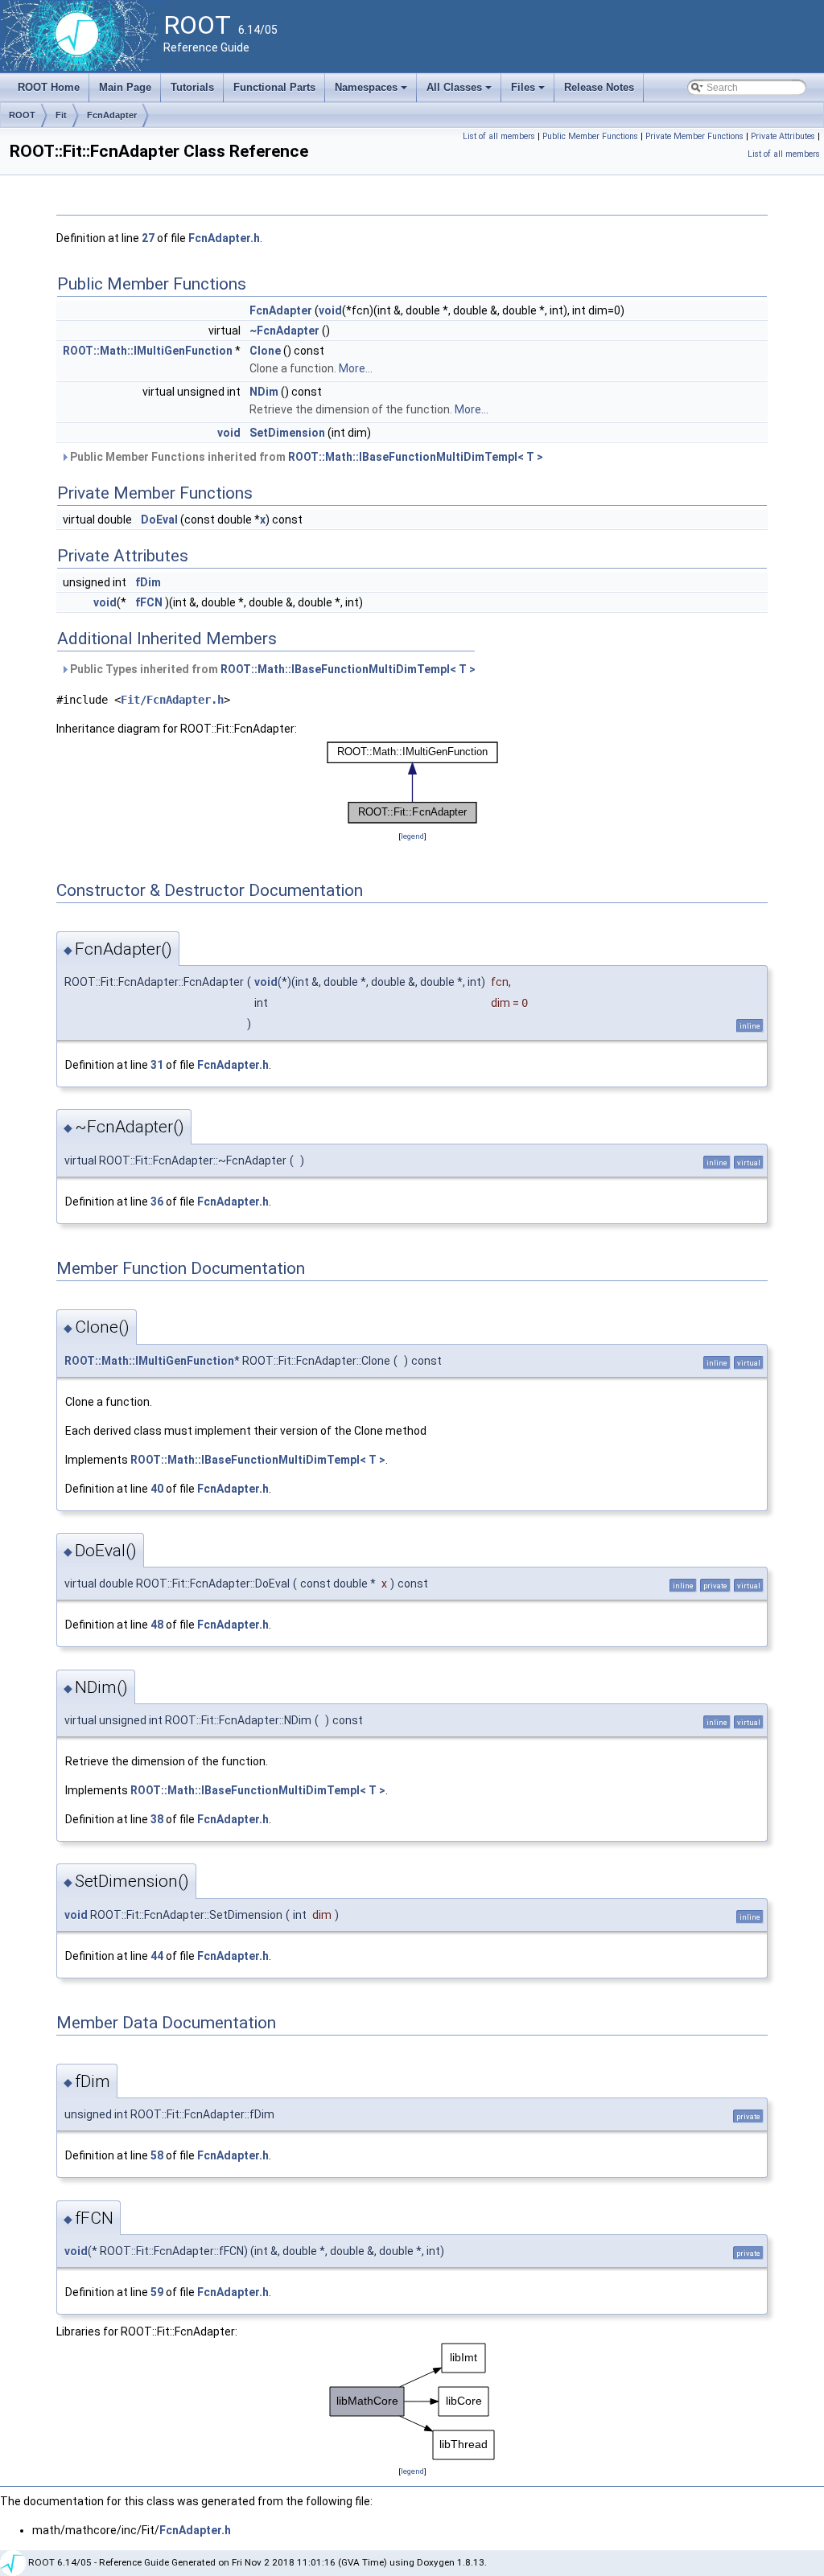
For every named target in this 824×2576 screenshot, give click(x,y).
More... (356, 368)
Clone (265, 351)
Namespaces (372, 92)
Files (529, 92)
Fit (61, 115)
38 (157, 1819)
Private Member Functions (694, 136)
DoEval (159, 520)
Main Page (125, 87)
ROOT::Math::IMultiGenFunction (148, 351)
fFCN (149, 602)
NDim (264, 392)
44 (157, 1956)
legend (412, 836)
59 (157, 2292)
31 (157, 1065)
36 (157, 1202)
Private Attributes (783, 136)
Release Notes (599, 87)
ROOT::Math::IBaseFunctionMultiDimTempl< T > (416, 457)
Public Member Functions (590, 136)
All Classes (460, 92)
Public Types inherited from (272, 669)
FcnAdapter (112, 115)
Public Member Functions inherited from (305, 457)
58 (157, 2155)
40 (157, 1489)
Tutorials (192, 87)
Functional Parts (274, 87)
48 (157, 1625)
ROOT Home (49, 87)
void (330, 310)
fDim (148, 582)
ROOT (22, 115)
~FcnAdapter (284, 331)
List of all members (499, 136)
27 (148, 238)
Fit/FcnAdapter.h (172, 700)
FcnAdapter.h (224, 238)
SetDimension (287, 433)
